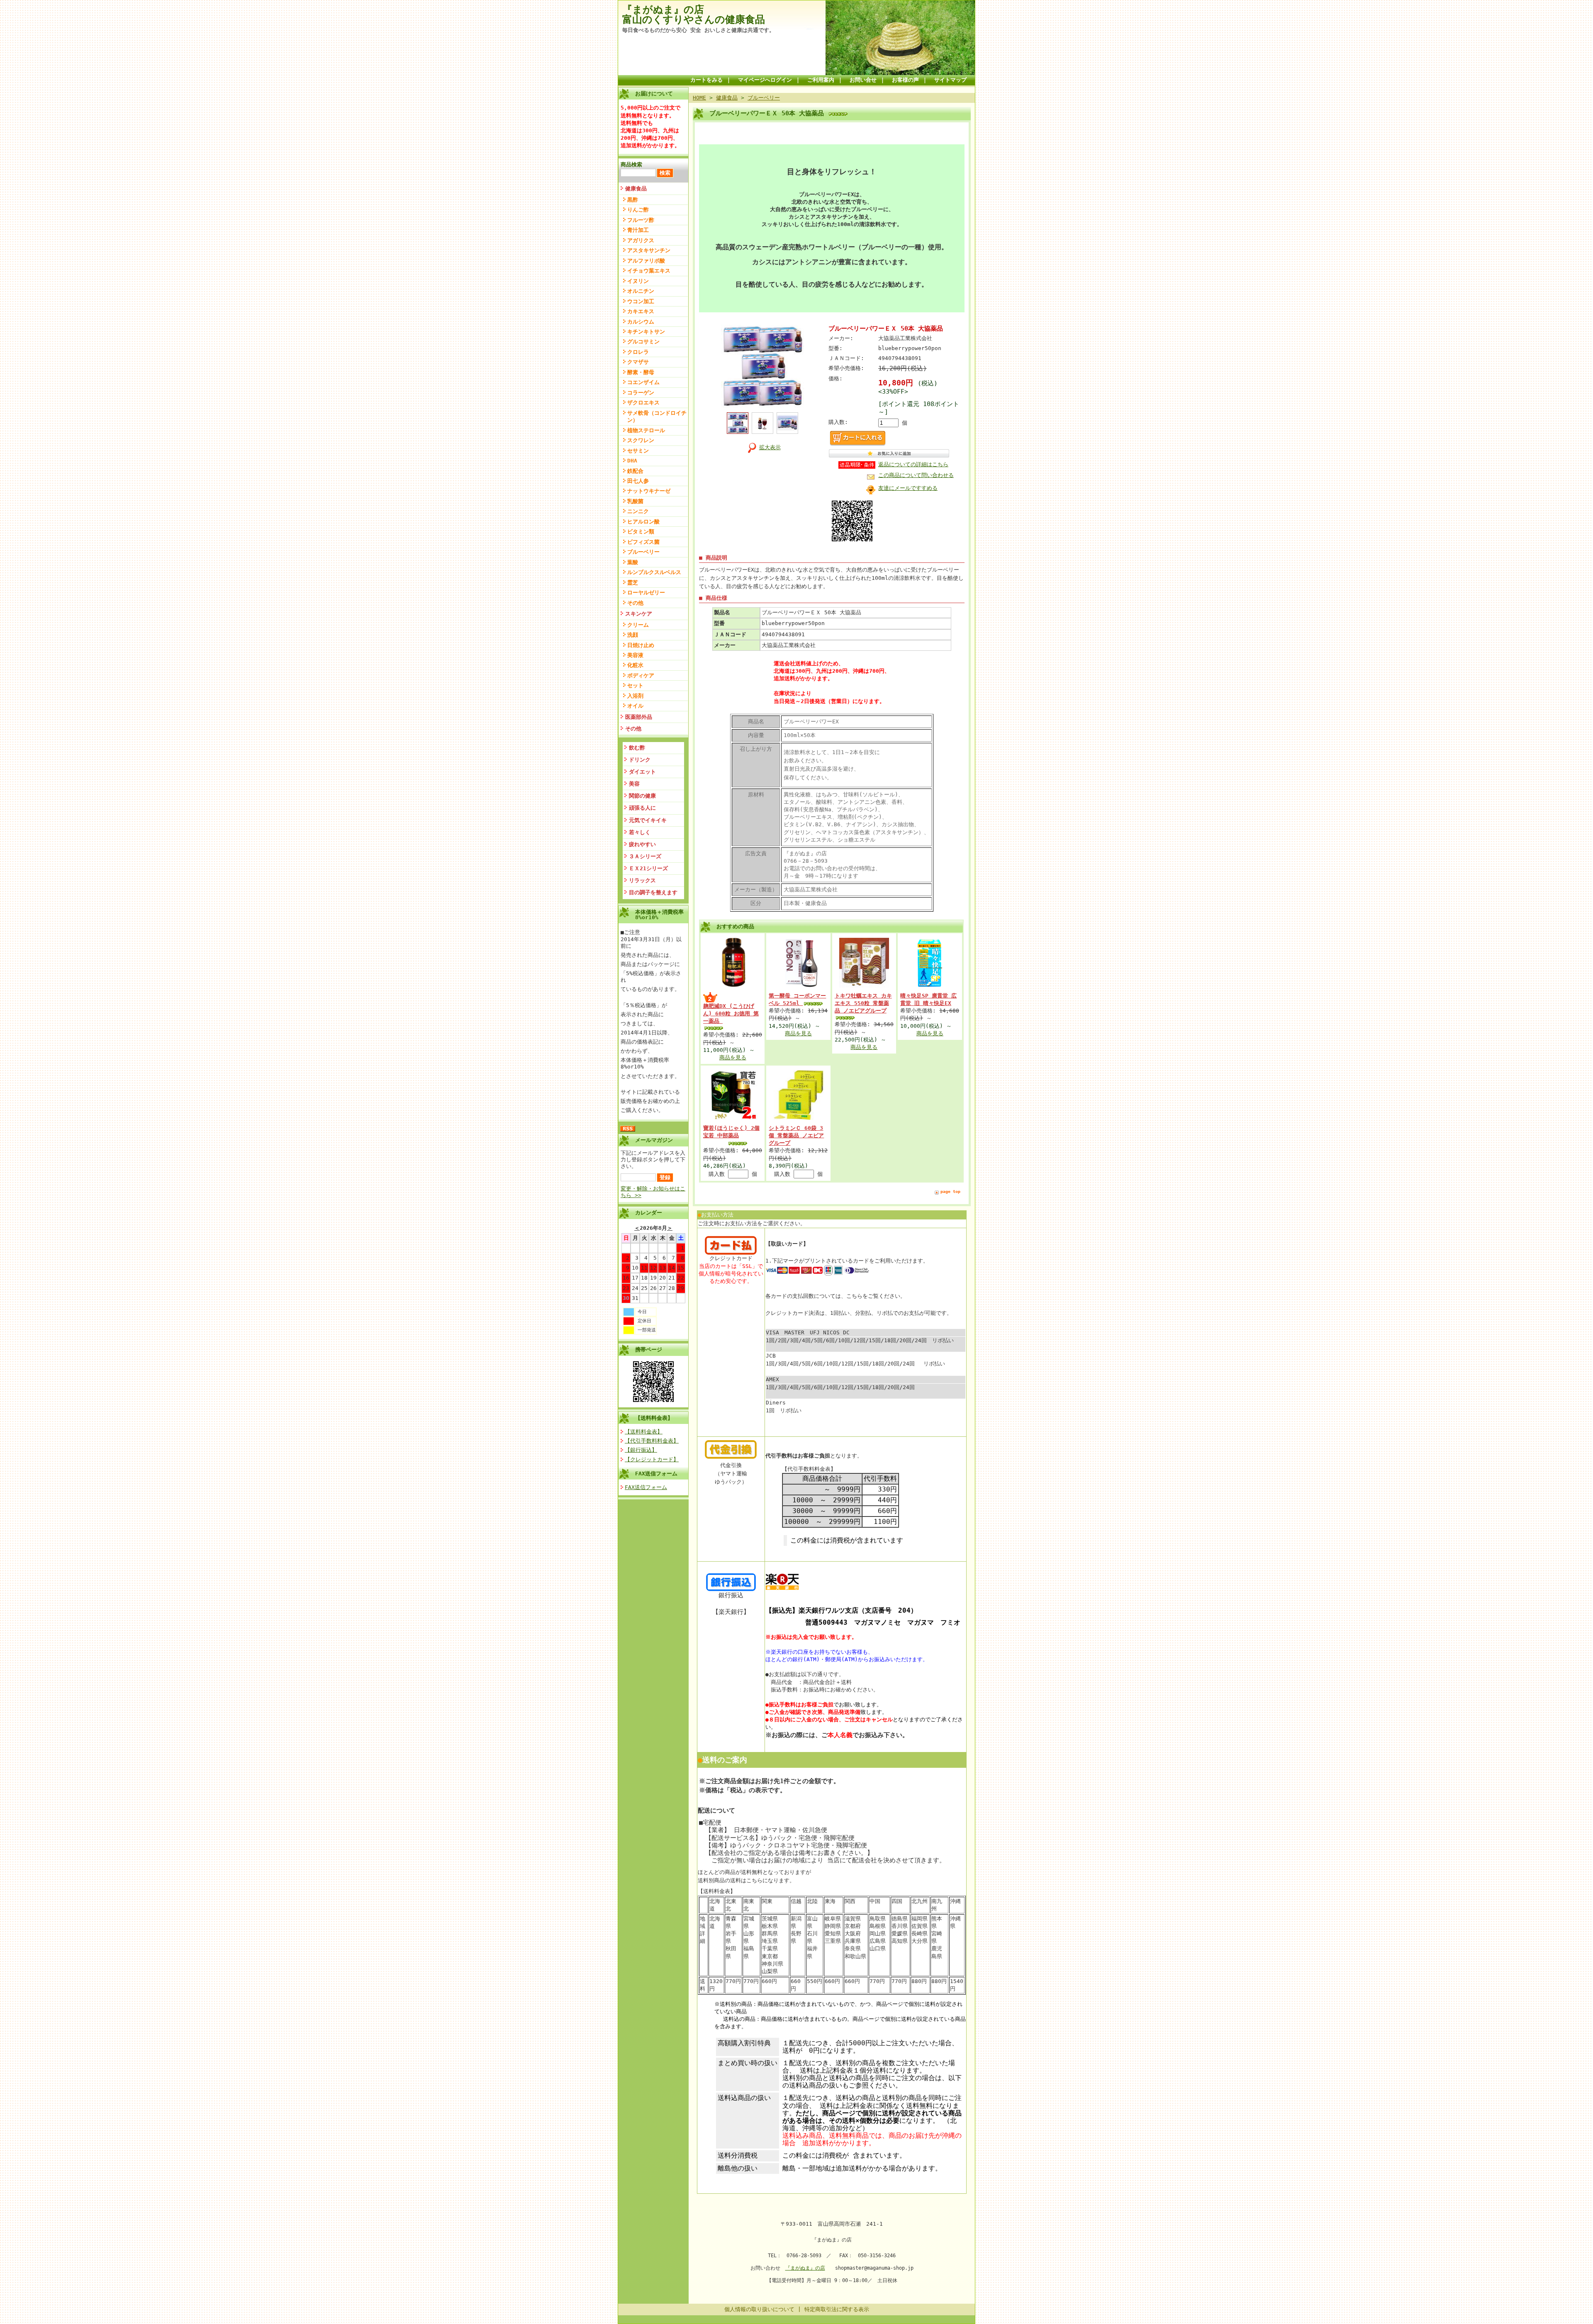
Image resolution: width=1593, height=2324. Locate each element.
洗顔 (633, 635)
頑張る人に (642, 808)
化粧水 (635, 665)
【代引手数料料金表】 (652, 1441)
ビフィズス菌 (643, 542)
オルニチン (641, 291)
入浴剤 (635, 696)
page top (950, 1191)
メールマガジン (654, 1140)
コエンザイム (643, 382)
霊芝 (633, 583)
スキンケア (639, 614)
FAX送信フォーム (656, 1473)
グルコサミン (643, 342)
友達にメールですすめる (908, 488)
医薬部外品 (639, 717)
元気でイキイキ (648, 820)
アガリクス (641, 240)
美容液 (635, 655)
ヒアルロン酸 (643, 522)
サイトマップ (950, 80)
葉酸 (633, 562)
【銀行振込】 (641, 1450)
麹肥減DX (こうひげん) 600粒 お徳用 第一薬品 (731, 1014)
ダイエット (642, 772)
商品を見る (733, 1057)
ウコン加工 (641, 301)
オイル (635, 706)
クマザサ (638, 362)
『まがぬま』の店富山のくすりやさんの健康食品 (694, 15)
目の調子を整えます (653, 892)
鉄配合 (635, 471)
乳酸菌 (635, 501)
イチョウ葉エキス (649, 271)
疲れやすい (642, 844)
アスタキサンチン (649, 250)
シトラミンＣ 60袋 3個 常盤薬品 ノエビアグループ (796, 1135)
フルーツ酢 (641, 220)
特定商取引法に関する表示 (837, 2309)
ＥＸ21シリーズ (648, 868)
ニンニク (638, 511)
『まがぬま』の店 (805, 2268)
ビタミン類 (641, 532)
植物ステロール (646, 430)
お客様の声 (905, 80)
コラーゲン (641, 393)
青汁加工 (638, 230)
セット (635, 685)
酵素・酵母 (641, 372)
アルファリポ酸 (646, 261)
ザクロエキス (643, 403)
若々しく (640, 832)
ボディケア (641, 675)
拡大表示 (770, 447)
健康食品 (636, 189)
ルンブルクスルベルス (654, 572)
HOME (699, 98)
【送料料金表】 (654, 1418)
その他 (635, 603)
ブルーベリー (643, 552)
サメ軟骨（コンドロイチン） (657, 416)
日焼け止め (641, 645)
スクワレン (641, 440)
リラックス (642, 880)
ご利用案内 (821, 80)
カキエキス (641, 311)
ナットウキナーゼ (649, 491)
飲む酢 (637, 748)
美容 (634, 784)
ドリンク (640, 760)
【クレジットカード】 (652, 1459)
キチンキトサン (646, 332)
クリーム (638, 625)
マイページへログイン (765, 80)
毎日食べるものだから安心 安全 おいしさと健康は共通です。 (698, 30)
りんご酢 (638, 210)
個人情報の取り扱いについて (759, 2309)
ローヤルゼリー (646, 593)
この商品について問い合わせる (916, 475)
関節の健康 (642, 796)
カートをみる (706, 80)
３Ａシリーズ (645, 856)
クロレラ (638, 352)
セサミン (638, 451)
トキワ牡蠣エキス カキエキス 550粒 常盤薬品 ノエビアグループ (863, 1003)
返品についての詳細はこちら (913, 464)
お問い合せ (863, 80)
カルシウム (641, 322)
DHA (632, 461)
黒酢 (633, 200)
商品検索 (631, 164)
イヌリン (638, 281)
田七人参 (638, 481)
